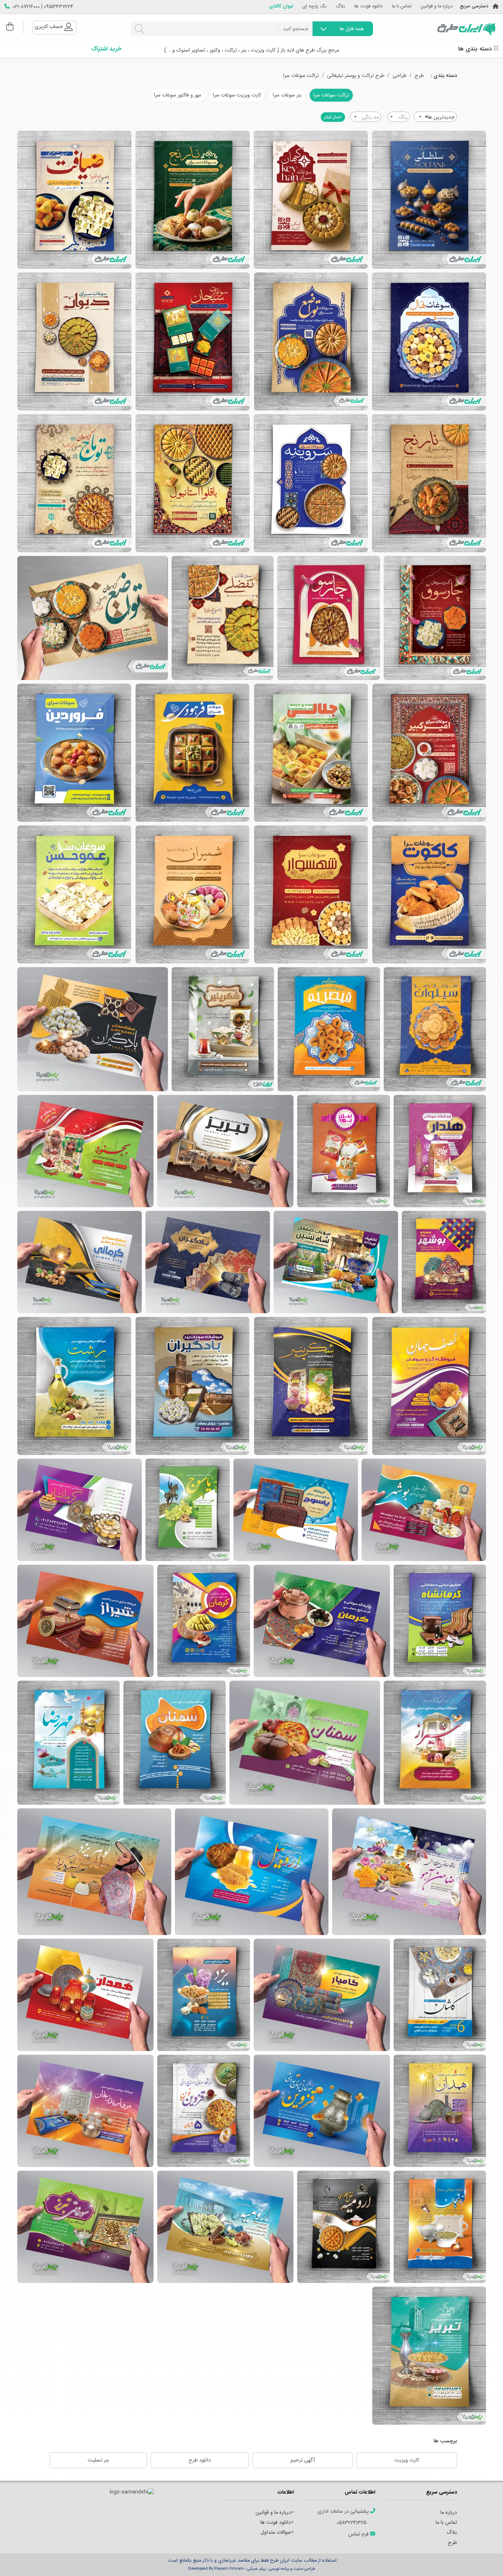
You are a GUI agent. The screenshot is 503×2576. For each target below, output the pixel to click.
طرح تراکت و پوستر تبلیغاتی (356, 76)
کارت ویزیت (407, 2460)
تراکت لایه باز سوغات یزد (336, 1262)
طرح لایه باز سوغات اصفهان (429, 1386)
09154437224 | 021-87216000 (43, 7)
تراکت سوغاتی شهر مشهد (68, 1743)
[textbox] (399, 117)
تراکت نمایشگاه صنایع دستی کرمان (322, 1621)
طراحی (400, 76)
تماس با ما (402, 6)
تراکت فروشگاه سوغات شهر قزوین (322, 2111)
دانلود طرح (200, 2460)
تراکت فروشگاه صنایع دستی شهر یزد (322, 1995)
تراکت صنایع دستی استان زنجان (85, 2111)
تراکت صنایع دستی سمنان (305, 1743)
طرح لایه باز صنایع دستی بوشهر (444, 1262)
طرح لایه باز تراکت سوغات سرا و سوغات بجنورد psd (223, 1029)
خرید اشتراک (106, 49)
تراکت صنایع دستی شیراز (85, 1621)
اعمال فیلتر (333, 117)
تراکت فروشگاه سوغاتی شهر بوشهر (424, 1510)
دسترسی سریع (474, 6)
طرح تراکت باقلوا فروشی (193, 483)
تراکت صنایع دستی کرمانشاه (440, 1621)
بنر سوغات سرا (287, 95)
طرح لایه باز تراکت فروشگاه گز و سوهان (435, 618)
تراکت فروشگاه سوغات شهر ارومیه (225, 2227)
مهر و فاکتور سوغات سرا (177, 95)
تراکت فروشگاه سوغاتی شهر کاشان (440, 1995)
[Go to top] (483, 2559)
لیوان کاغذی (281, 6)
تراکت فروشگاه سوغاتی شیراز (435, 1743)
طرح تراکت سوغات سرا (429, 200)
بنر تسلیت (98, 2460)
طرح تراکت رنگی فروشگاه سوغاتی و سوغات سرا (311, 753)
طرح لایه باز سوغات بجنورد (440, 1151)
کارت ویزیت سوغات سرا (237, 95)
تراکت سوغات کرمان (204, 1621)
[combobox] (435, 117)
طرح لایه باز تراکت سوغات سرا (429, 341)
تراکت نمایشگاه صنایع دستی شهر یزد (94, 1872)
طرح (419, 76)
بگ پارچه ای (314, 6)
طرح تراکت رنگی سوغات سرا (74, 753)
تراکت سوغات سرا (301, 76)
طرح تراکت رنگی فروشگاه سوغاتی (192, 753)
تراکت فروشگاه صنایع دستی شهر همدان (440, 2111)
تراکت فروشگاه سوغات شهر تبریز (429, 2356)
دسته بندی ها (476, 49)
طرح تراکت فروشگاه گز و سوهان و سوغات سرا (223, 618)
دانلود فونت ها (368, 6)
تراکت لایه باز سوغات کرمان (80, 1262)
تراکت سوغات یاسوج (188, 1510)
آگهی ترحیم (303, 2460)
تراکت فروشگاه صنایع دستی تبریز (85, 2227)
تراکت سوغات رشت (74, 1386)
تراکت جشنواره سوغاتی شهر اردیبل (252, 1872)
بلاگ (340, 6)
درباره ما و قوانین (437, 6)
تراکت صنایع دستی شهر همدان (85, 1995)
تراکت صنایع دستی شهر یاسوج (296, 1510)
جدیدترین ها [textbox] (440, 117)
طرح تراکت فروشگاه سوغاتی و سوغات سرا (429, 753)
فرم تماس (359, 2534)
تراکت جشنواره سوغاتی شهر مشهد (409, 1872)
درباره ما (449, 2512)
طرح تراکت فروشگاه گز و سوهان (93, 618)
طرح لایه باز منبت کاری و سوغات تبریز (225, 1151)
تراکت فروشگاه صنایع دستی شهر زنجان (440, 2227)
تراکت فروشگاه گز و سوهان (74, 483)
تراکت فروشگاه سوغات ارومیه (344, 2227)
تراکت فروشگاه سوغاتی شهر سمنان (175, 1743)
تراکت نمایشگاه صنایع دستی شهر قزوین (204, 2111)
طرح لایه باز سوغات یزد (93, 1029)
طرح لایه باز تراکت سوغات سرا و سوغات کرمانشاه (329, 1029)
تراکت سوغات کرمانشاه (80, 1510)
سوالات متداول (276, 2532)
